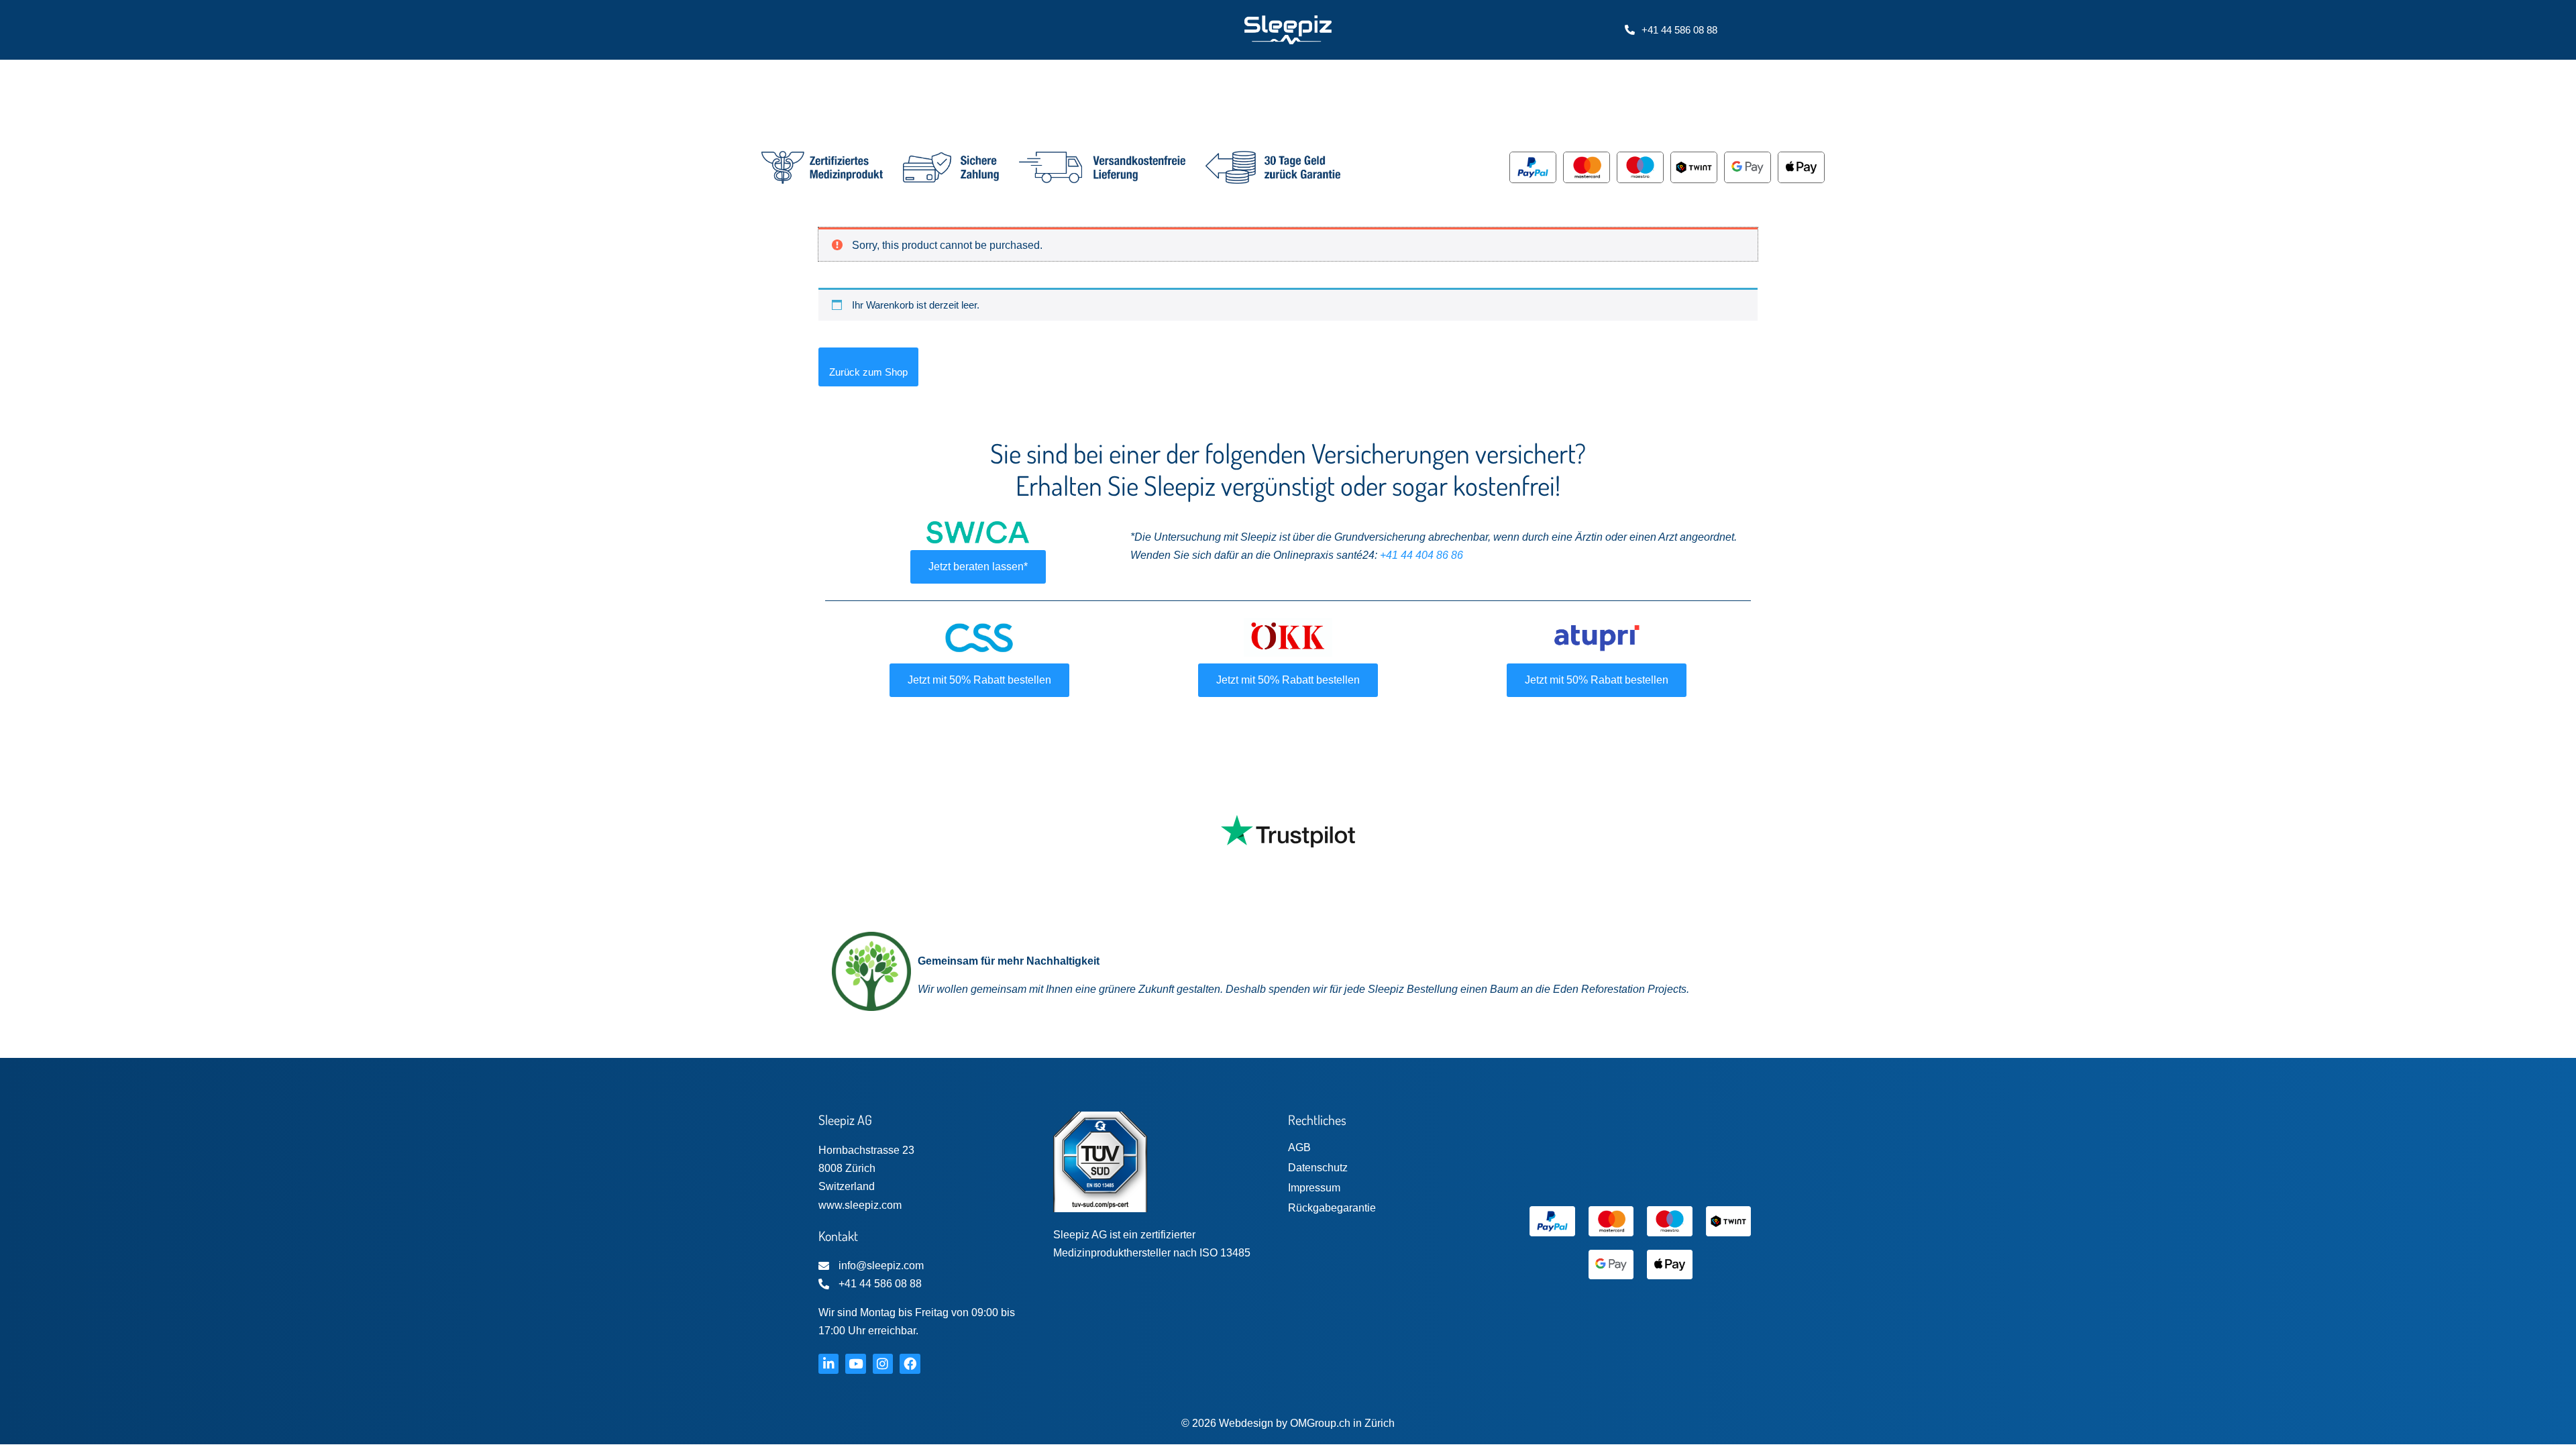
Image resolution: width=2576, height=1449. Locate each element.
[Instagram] (883, 1364)
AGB (1299, 1147)
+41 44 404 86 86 (1421, 555)
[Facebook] (910, 1364)
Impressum (1314, 1188)
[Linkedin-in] (828, 1364)
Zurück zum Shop (868, 372)
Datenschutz (1318, 1168)
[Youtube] (855, 1364)
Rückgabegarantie (1332, 1208)
